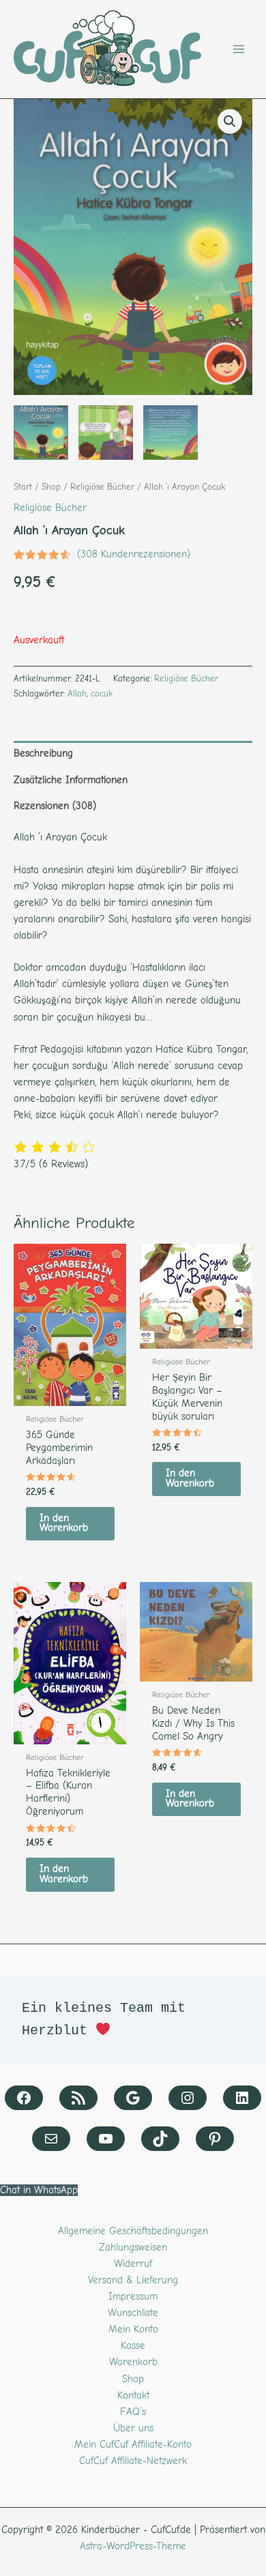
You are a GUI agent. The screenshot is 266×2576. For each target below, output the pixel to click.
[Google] (133, 2098)
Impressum (133, 2297)
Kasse (133, 2346)
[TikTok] (160, 2139)
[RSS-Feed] (78, 2098)
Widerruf (133, 2264)
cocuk (102, 693)
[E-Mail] (51, 2139)
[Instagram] (188, 2098)
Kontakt (133, 2396)
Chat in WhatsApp (39, 2190)
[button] (230, 121)
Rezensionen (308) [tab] (55, 806)
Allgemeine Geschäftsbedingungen (133, 2231)
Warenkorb (133, 2362)
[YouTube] (106, 2139)
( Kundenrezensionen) (134, 554)
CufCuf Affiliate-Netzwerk (133, 2461)
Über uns (133, 2428)
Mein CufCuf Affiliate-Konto (133, 2445)
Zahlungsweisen (133, 2248)
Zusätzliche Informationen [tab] (71, 780)
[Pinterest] (215, 2139)
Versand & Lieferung (133, 2280)
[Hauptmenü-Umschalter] (239, 49)
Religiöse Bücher (102, 487)
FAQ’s (133, 2412)
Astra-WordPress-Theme (133, 2546)
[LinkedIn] (242, 2098)
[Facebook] (24, 2098)
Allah (77, 693)
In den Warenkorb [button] (64, 1523)
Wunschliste (133, 2313)
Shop (51, 487)
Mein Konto (133, 2329)
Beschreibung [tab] (43, 753)
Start (23, 487)
